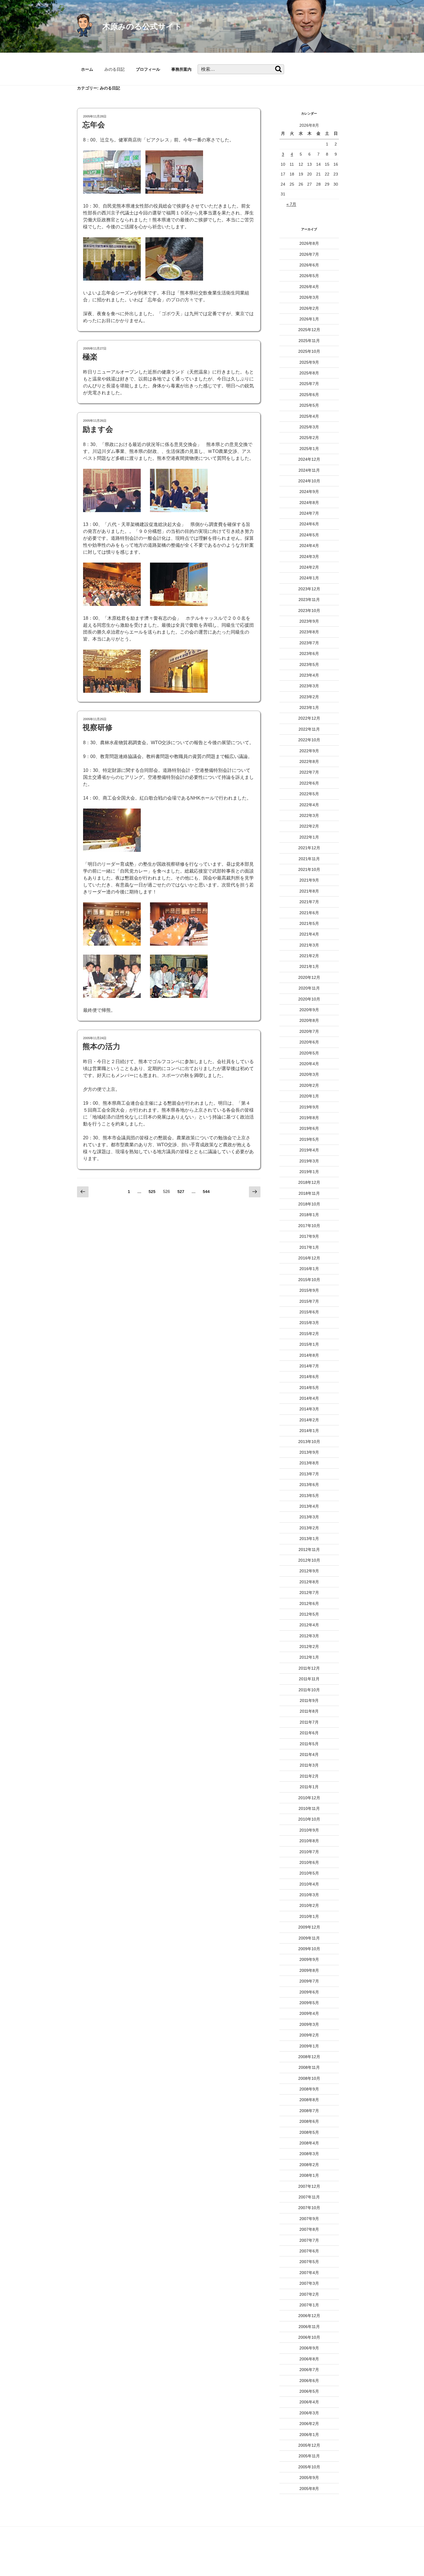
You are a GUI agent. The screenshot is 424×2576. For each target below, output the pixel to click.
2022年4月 (309, 805)
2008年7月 (309, 2111)
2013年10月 (309, 1442)
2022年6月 (309, 783)
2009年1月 (309, 2046)
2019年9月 (309, 1107)
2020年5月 (309, 1053)
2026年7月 (309, 254)
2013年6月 (309, 1485)
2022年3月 (309, 815)
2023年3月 (309, 686)
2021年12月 (309, 848)
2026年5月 (309, 276)
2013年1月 (309, 1539)
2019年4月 (309, 1150)
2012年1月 (309, 1657)
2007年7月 (309, 2240)
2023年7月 (309, 643)
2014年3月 (309, 1409)
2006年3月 (309, 2413)
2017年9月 (309, 1236)
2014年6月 (309, 1377)
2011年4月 (309, 1754)
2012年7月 (309, 1593)
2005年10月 (309, 2467)
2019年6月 (309, 1128)
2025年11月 (309, 341)
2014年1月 (309, 1431)
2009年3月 (309, 2024)
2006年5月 (309, 2391)
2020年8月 (309, 1020)
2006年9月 (309, 2348)
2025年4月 (309, 416)
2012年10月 (309, 1560)
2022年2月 (309, 826)
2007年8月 (309, 2229)
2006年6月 (309, 2381)
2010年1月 (309, 1916)
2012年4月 (309, 1625)
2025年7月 (309, 384)
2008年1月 (309, 2175)
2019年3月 (309, 1161)
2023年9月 (309, 621)
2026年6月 (309, 265)
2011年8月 (309, 1711)
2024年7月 (309, 513)
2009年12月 (309, 1927)
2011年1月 (309, 1787)
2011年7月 (309, 1722)
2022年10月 (309, 740)
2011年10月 (309, 1690)
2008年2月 (309, 2165)
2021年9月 (309, 880)
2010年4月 (309, 1884)
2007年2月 (309, 2294)
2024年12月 (309, 459)
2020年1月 (309, 1096)
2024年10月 (309, 481)
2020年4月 (309, 1064)
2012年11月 (309, 1550)
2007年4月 (309, 2273)
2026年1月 (309, 319)
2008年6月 (309, 2121)
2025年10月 (309, 351)
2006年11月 (309, 2327)
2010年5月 (309, 1873)
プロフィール (148, 69)
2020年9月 (309, 1010)
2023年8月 (309, 632)
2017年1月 (309, 1247)
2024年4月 (309, 546)
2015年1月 (309, 1344)
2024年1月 (309, 578)
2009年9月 (309, 1959)
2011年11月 (309, 1679)
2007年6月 (309, 2251)
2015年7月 (309, 1301)
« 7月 (291, 204)
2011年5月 (309, 1744)
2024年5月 (309, 535)
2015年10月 (309, 1280)
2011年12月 (309, 1668)
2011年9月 (309, 1700)
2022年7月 (309, 772)
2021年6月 (309, 913)
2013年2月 (309, 1528)
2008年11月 (309, 2067)
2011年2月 (309, 1776)
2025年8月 (309, 373)
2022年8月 (309, 761)
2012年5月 (309, 1614)
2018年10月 (309, 1204)
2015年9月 (309, 1290)
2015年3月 (309, 1323)
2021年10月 (309, 869)
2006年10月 (309, 2337)
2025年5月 (309, 405)
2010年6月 (309, 1862)
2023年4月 (309, 675)
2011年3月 (309, 1765)
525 (152, 1193)
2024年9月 (309, 492)
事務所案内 (181, 69)
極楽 (90, 357)
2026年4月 (309, 287)
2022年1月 (309, 837)
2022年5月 (309, 794)
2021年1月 (309, 966)
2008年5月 (309, 2132)
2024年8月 (309, 503)
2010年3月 (309, 1895)
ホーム (87, 69)
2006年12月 (309, 2316)
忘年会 (94, 125)
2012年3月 (309, 1636)
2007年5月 (309, 2262)
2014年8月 (309, 1355)
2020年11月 (309, 988)
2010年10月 (309, 1819)
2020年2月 (309, 1085)
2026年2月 (309, 308)
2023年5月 (309, 664)
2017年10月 (309, 1226)
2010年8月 (309, 1841)
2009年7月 (309, 1981)
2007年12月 (309, 2186)
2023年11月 (309, 600)
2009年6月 (309, 1992)
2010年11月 (309, 1808)
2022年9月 (309, 751)
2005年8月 (309, 2489)
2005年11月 (309, 2456)
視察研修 (97, 727)
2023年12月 (309, 589)
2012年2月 (309, 1647)
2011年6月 (309, 1733)
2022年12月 (309, 718)
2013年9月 (309, 1452)
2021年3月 (309, 945)
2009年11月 (309, 1938)
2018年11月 (309, 1193)
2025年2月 (309, 438)
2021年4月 (309, 934)
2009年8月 (309, 1970)
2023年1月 (309, 708)
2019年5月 (309, 1139)
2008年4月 (309, 2143)
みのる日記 (115, 69)
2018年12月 (309, 1182)
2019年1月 (309, 1172)
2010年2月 (309, 1905)
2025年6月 (309, 395)
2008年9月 (309, 2089)
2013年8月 (309, 1463)
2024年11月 (309, 470)
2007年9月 (309, 2219)
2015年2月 (309, 1334)
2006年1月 (309, 2435)
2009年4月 (309, 2013)
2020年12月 (309, 977)
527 (181, 1193)
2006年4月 (309, 2402)
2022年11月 (309, 729)
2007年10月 (309, 2208)
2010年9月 (309, 1830)
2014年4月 (309, 1398)
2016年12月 (309, 1258)
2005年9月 (309, 2478)
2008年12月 (309, 2057)
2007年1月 (309, 2305)
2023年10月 (309, 611)
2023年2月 (309, 697)
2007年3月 (309, 2283)
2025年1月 (309, 449)
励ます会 (98, 429)
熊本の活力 (101, 1046)
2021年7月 (309, 902)
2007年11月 (309, 2197)
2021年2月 (309, 956)
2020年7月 (309, 1031)
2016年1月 (309, 1269)
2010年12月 (309, 1798)
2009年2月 (309, 2035)
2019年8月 (309, 1118)
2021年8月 (309, 891)
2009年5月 (309, 2003)
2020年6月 (309, 1042)
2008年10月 (309, 2078)
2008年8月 (309, 2100)
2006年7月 (309, 2370)
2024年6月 (309, 524)
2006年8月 (309, 2359)
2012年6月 (309, 1604)
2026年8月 (309, 243)
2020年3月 (309, 1074)
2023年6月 (309, 654)
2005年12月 (309, 2445)
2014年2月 (309, 1420)
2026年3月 (309, 297)
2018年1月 (309, 1215)
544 (206, 1193)
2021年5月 (309, 923)
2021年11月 (309, 859)
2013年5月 (309, 1496)
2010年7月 (309, 1852)
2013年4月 (309, 1506)
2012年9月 (309, 1571)
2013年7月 (309, 1474)
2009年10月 (309, 1949)
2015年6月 (309, 1312)
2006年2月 (309, 2424)
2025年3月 (309, 427)
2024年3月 (309, 557)
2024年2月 (309, 567)
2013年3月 (309, 1517)
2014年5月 (309, 1388)
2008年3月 (309, 2154)
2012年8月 (309, 1582)
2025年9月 (309, 362)
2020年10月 (309, 999)
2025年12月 (309, 330)
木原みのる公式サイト (142, 26)
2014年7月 (309, 1366)
